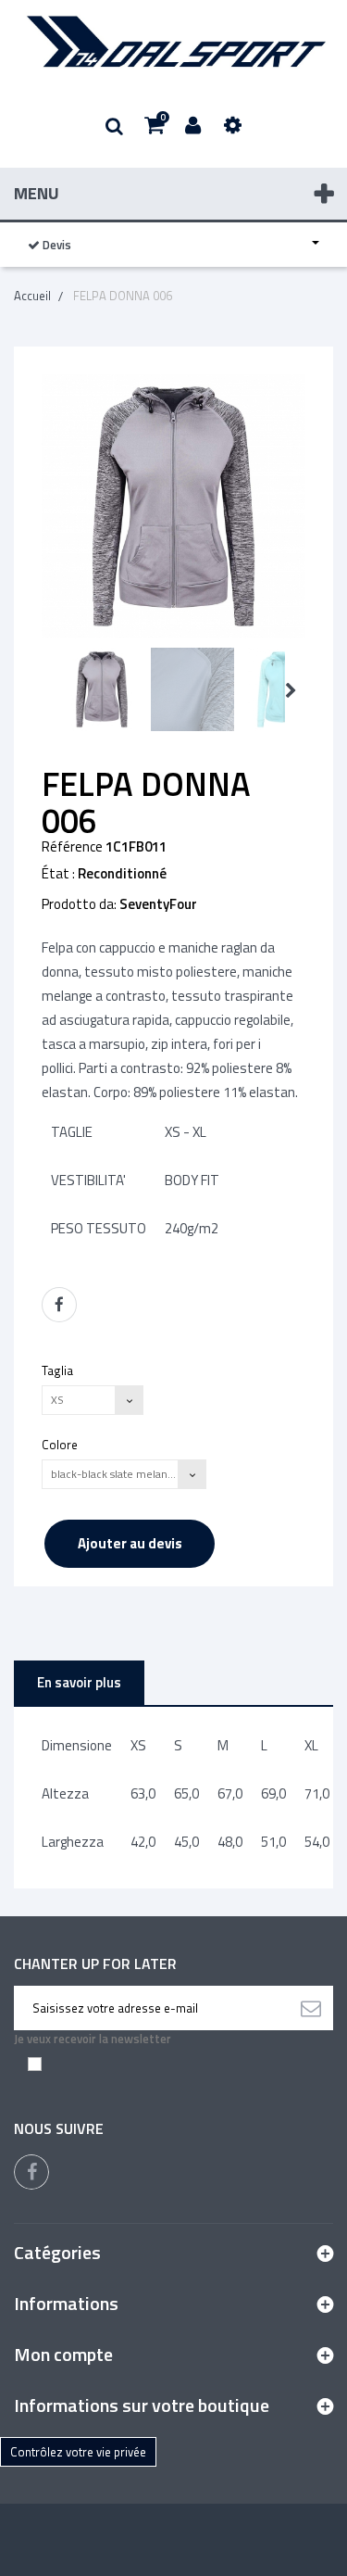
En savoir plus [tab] (79, 1682)
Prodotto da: (79, 904)
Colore (61, 1444)
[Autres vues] (48, 691)
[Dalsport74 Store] (173, 42)
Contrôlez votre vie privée (78, 2452)
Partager (59, 1305)
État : (58, 874)
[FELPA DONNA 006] (102, 689)
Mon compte (63, 2354)
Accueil (32, 296)
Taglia (59, 1370)
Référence (72, 847)
